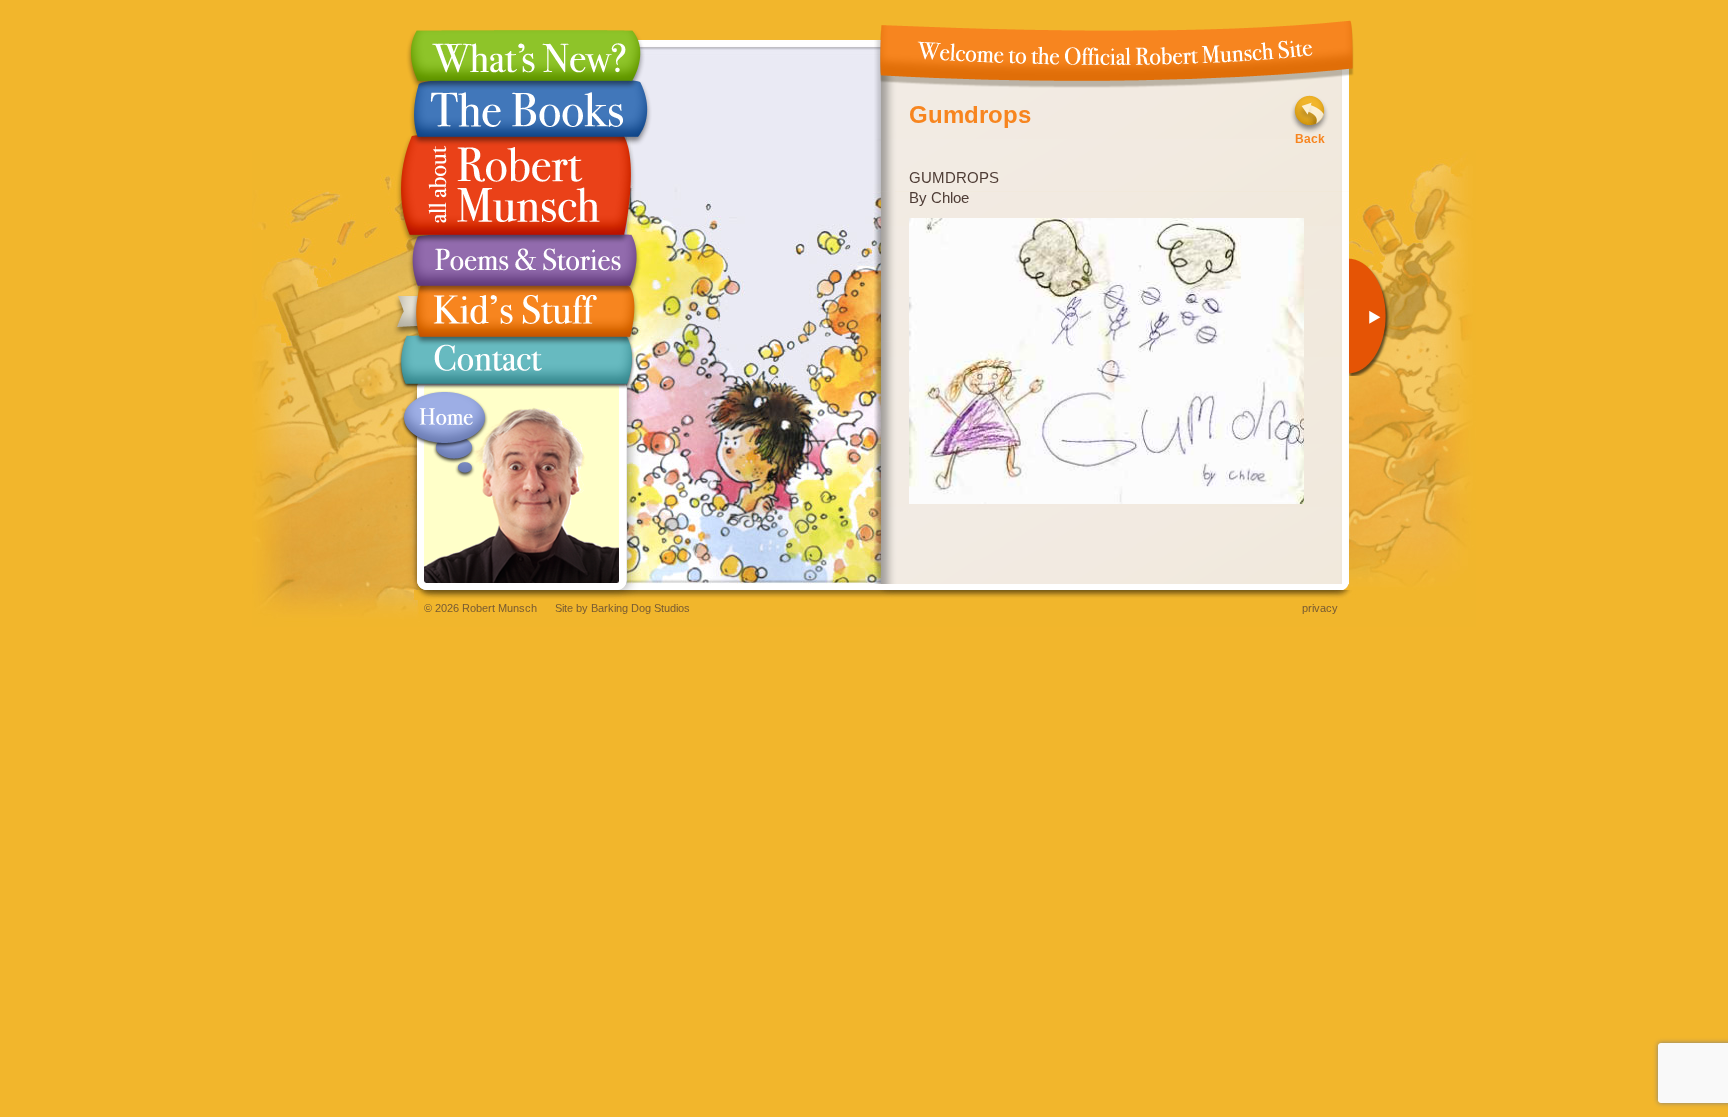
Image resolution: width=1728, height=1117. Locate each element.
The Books (516, 109)
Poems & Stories (516, 260)
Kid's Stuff (516, 311)
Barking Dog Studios (640, 608)
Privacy (1320, 608)
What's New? (516, 55)
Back (1310, 139)
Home (444, 434)
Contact (516, 364)
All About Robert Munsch (516, 186)
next (1374, 317)
